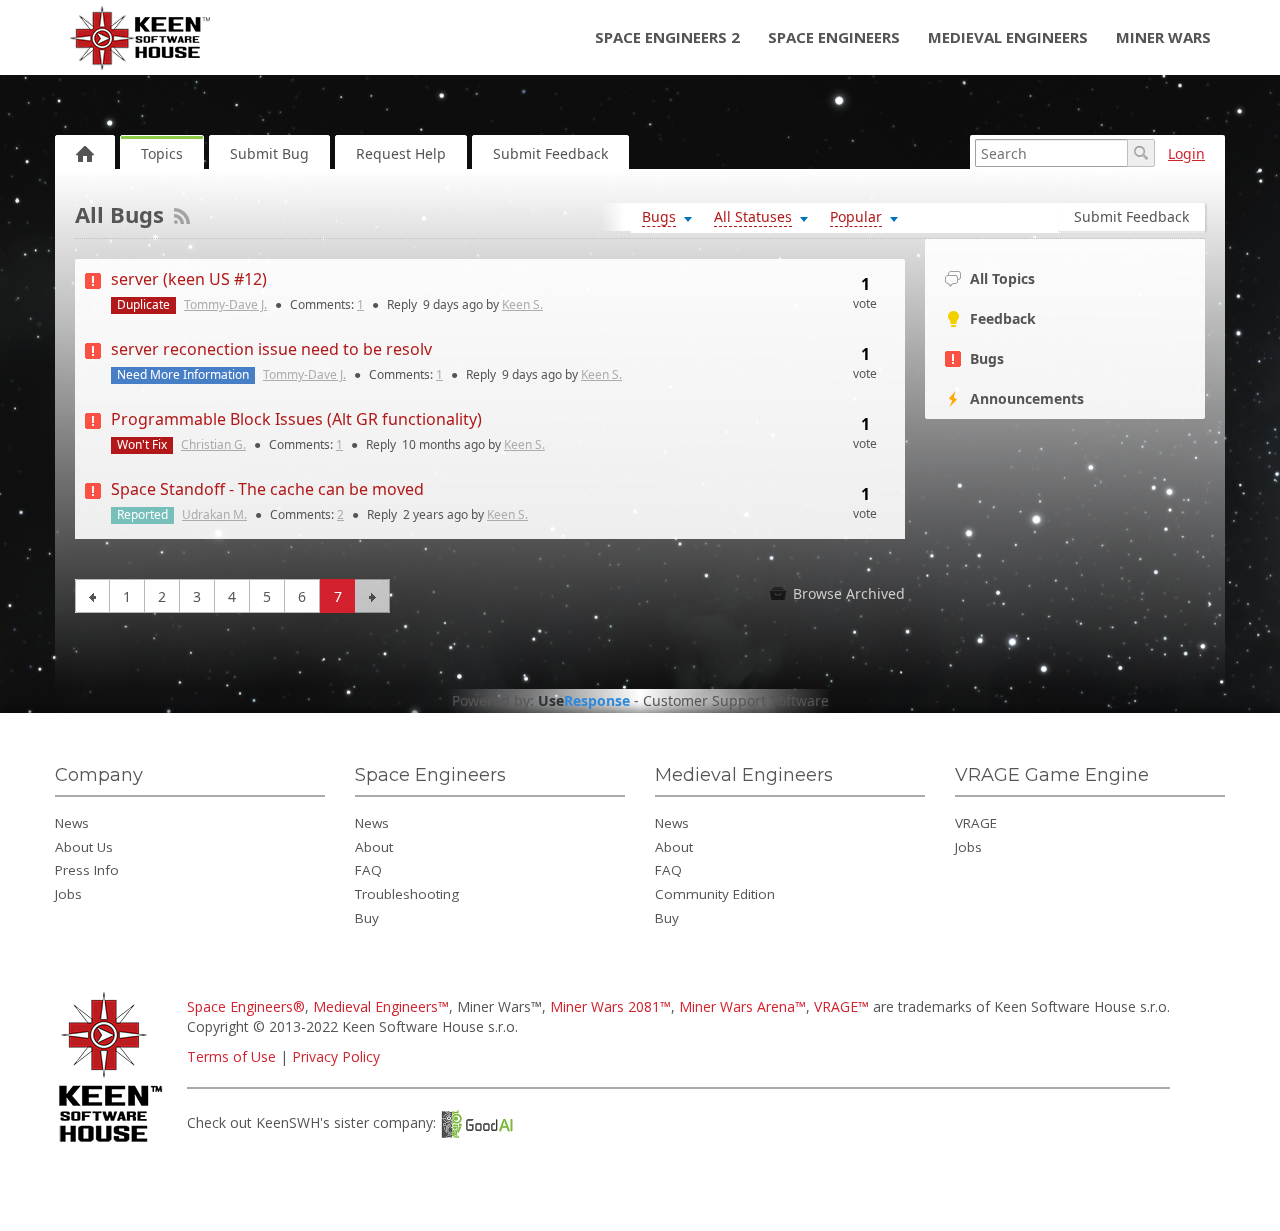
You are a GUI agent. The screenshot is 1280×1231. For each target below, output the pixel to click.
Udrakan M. (214, 514)
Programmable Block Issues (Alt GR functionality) (296, 419)
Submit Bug (269, 153)
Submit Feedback (550, 153)
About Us (84, 847)
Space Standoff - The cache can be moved (267, 489)
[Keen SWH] (113, 1143)
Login (1186, 153)
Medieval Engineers (1008, 37)
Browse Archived (847, 593)
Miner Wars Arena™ (742, 1006)
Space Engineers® (246, 1006)
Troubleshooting (407, 894)
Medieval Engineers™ (381, 1006)
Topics (162, 153)
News (72, 823)
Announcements (1027, 398)
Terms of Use (231, 1056)
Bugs (987, 358)
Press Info (87, 870)
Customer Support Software (736, 701)
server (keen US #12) (189, 279)
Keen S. (522, 304)
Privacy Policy (336, 1056)
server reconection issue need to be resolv (271, 349)
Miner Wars (1163, 37)
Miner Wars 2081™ (610, 1006)
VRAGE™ (841, 1006)
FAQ (368, 870)
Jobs (68, 894)
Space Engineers (834, 37)
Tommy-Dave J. (225, 304)
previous (92, 596)
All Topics (1002, 278)
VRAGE (976, 823)
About (374, 847)
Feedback (1003, 318)
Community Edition (715, 894)
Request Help (401, 153)
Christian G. (213, 444)
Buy (367, 918)
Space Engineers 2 (667, 37)
